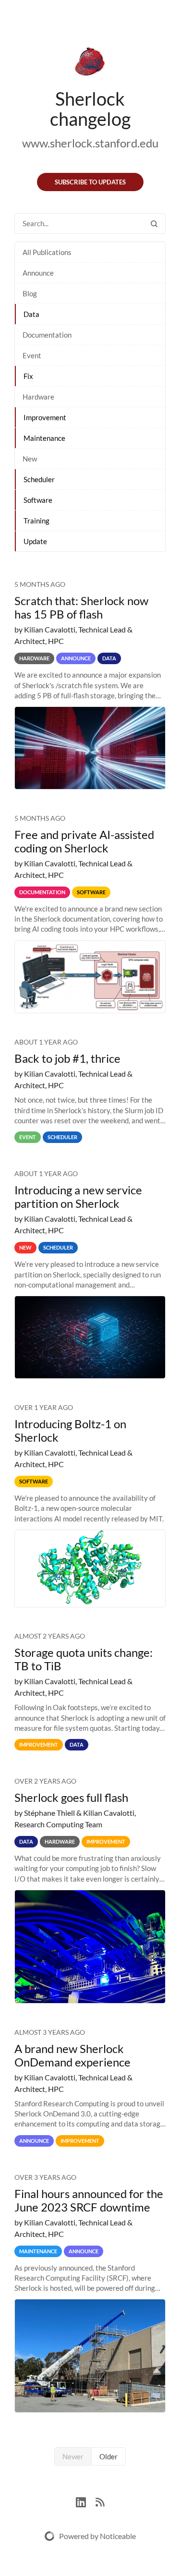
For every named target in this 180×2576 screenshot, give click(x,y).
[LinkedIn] (86, 2501)
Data (31, 314)
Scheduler (39, 479)
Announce (38, 273)
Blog (30, 293)
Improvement (45, 417)
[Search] (154, 224)
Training (36, 521)
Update (35, 541)
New (30, 459)
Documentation (47, 335)
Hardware (38, 397)
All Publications (47, 252)
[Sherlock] (90, 63)
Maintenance (44, 438)
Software (38, 500)
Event (32, 355)
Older (108, 2456)
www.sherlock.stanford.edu (90, 143)
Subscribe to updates (90, 182)
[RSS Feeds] (100, 2501)
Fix (28, 376)
